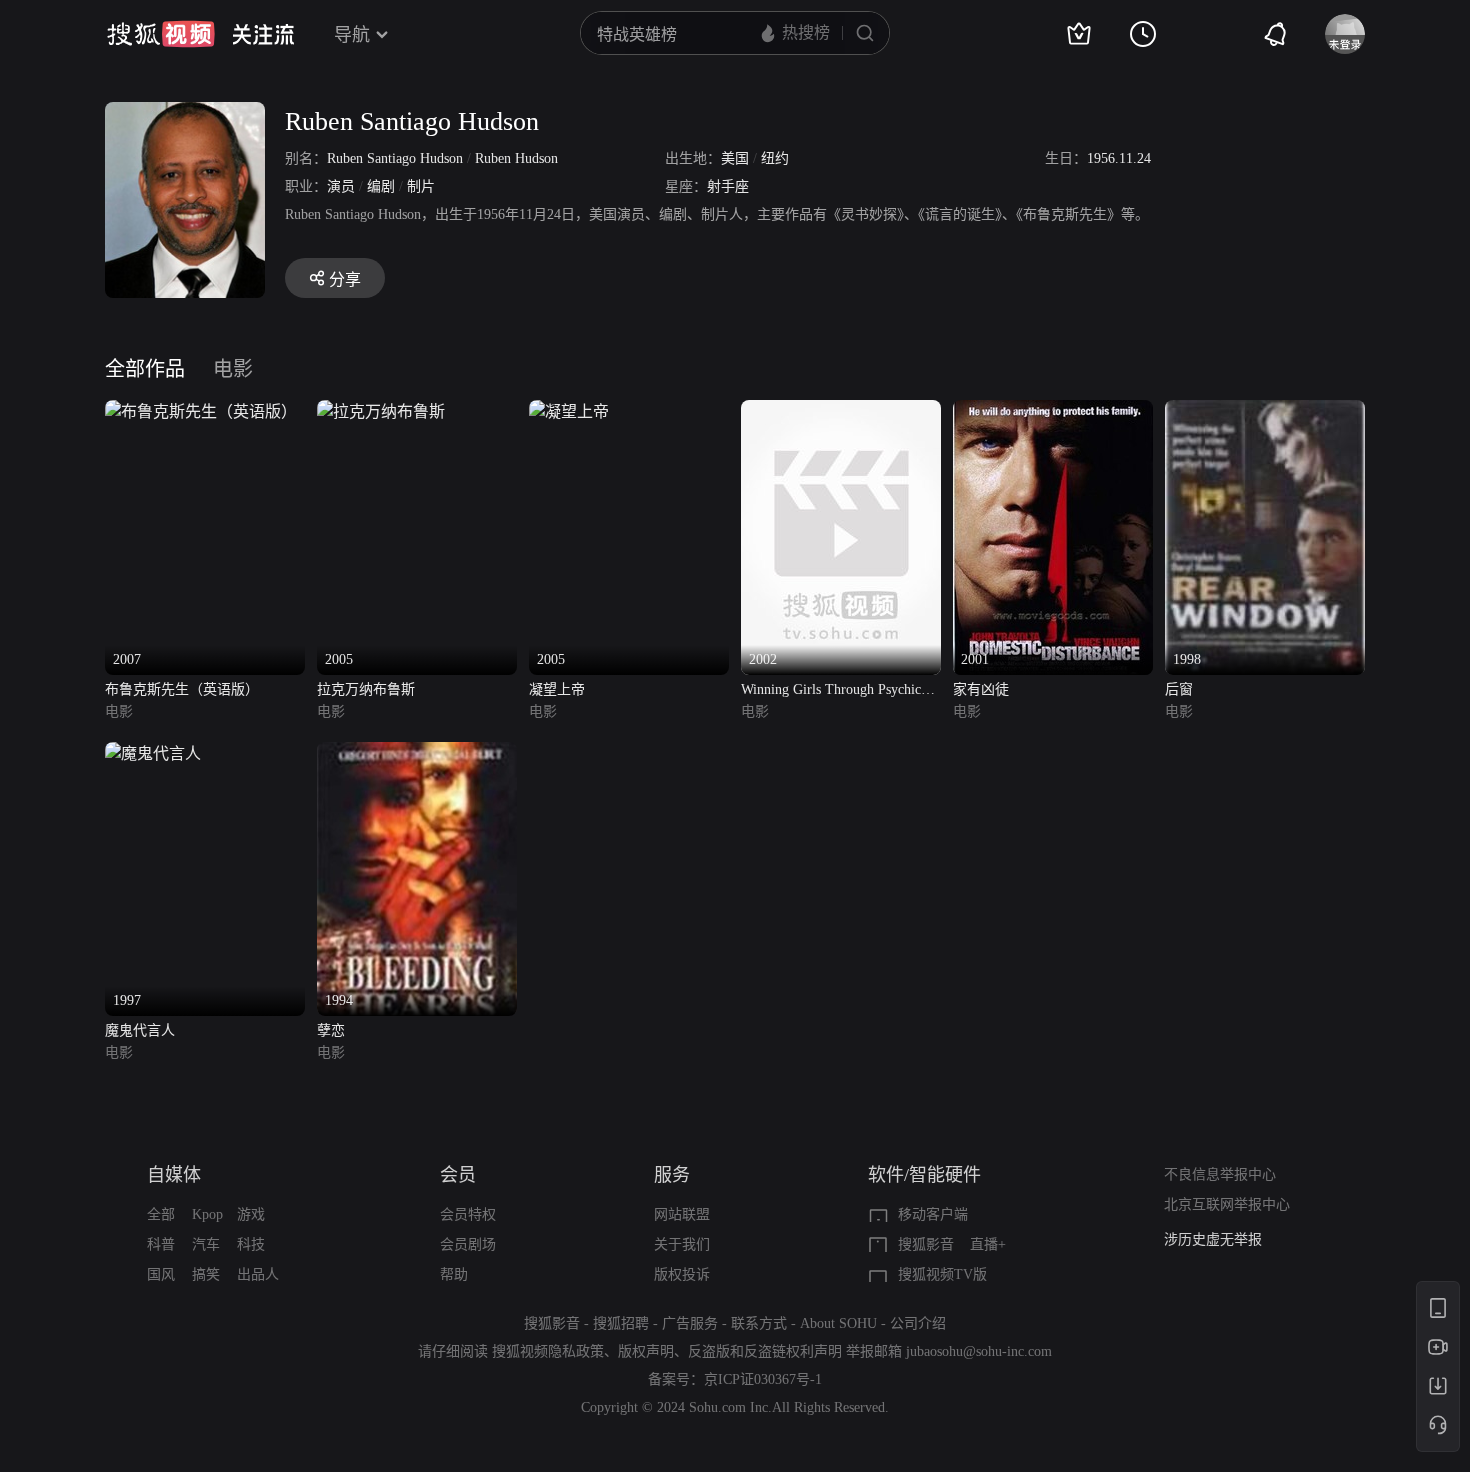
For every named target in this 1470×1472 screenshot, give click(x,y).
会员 (458, 1175)
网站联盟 (682, 1214)
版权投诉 (682, 1274)
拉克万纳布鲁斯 (366, 689)
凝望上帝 (557, 689)
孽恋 (331, 1030)
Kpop (207, 1214)
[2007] (201, 411)
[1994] (417, 753)
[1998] (1265, 411)
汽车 (206, 1244)
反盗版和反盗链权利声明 (765, 1351)
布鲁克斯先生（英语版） (182, 689)
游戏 (251, 1214)
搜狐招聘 (621, 1323)
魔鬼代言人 (140, 1030)
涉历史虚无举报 (1213, 1239)
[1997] (153, 753)
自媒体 (174, 1175)
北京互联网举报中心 (1227, 1204)
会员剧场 (468, 1244)
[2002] (841, 411)
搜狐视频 (161, 34)
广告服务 (690, 1323)
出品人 (258, 1274)
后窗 (1179, 689)
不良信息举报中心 (1220, 1174)
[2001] (1053, 411)
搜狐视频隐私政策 (548, 1351)
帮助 (454, 1274)
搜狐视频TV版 (942, 1274)
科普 (161, 1244)
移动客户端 (933, 1214)
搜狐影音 (926, 1244)
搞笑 (206, 1274)
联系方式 (759, 1323)
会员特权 (468, 1214)
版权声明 (646, 1351)
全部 (161, 1214)
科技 (251, 1244)
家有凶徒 (981, 689)
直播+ (988, 1244)
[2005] (381, 411)
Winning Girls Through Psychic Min (831, 691)
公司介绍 (918, 1323)
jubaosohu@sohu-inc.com (979, 1351)
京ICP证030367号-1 (763, 1379)
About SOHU (838, 1323)
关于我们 (682, 1244)
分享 (345, 279)
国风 (161, 1274)
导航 (352, 35)
